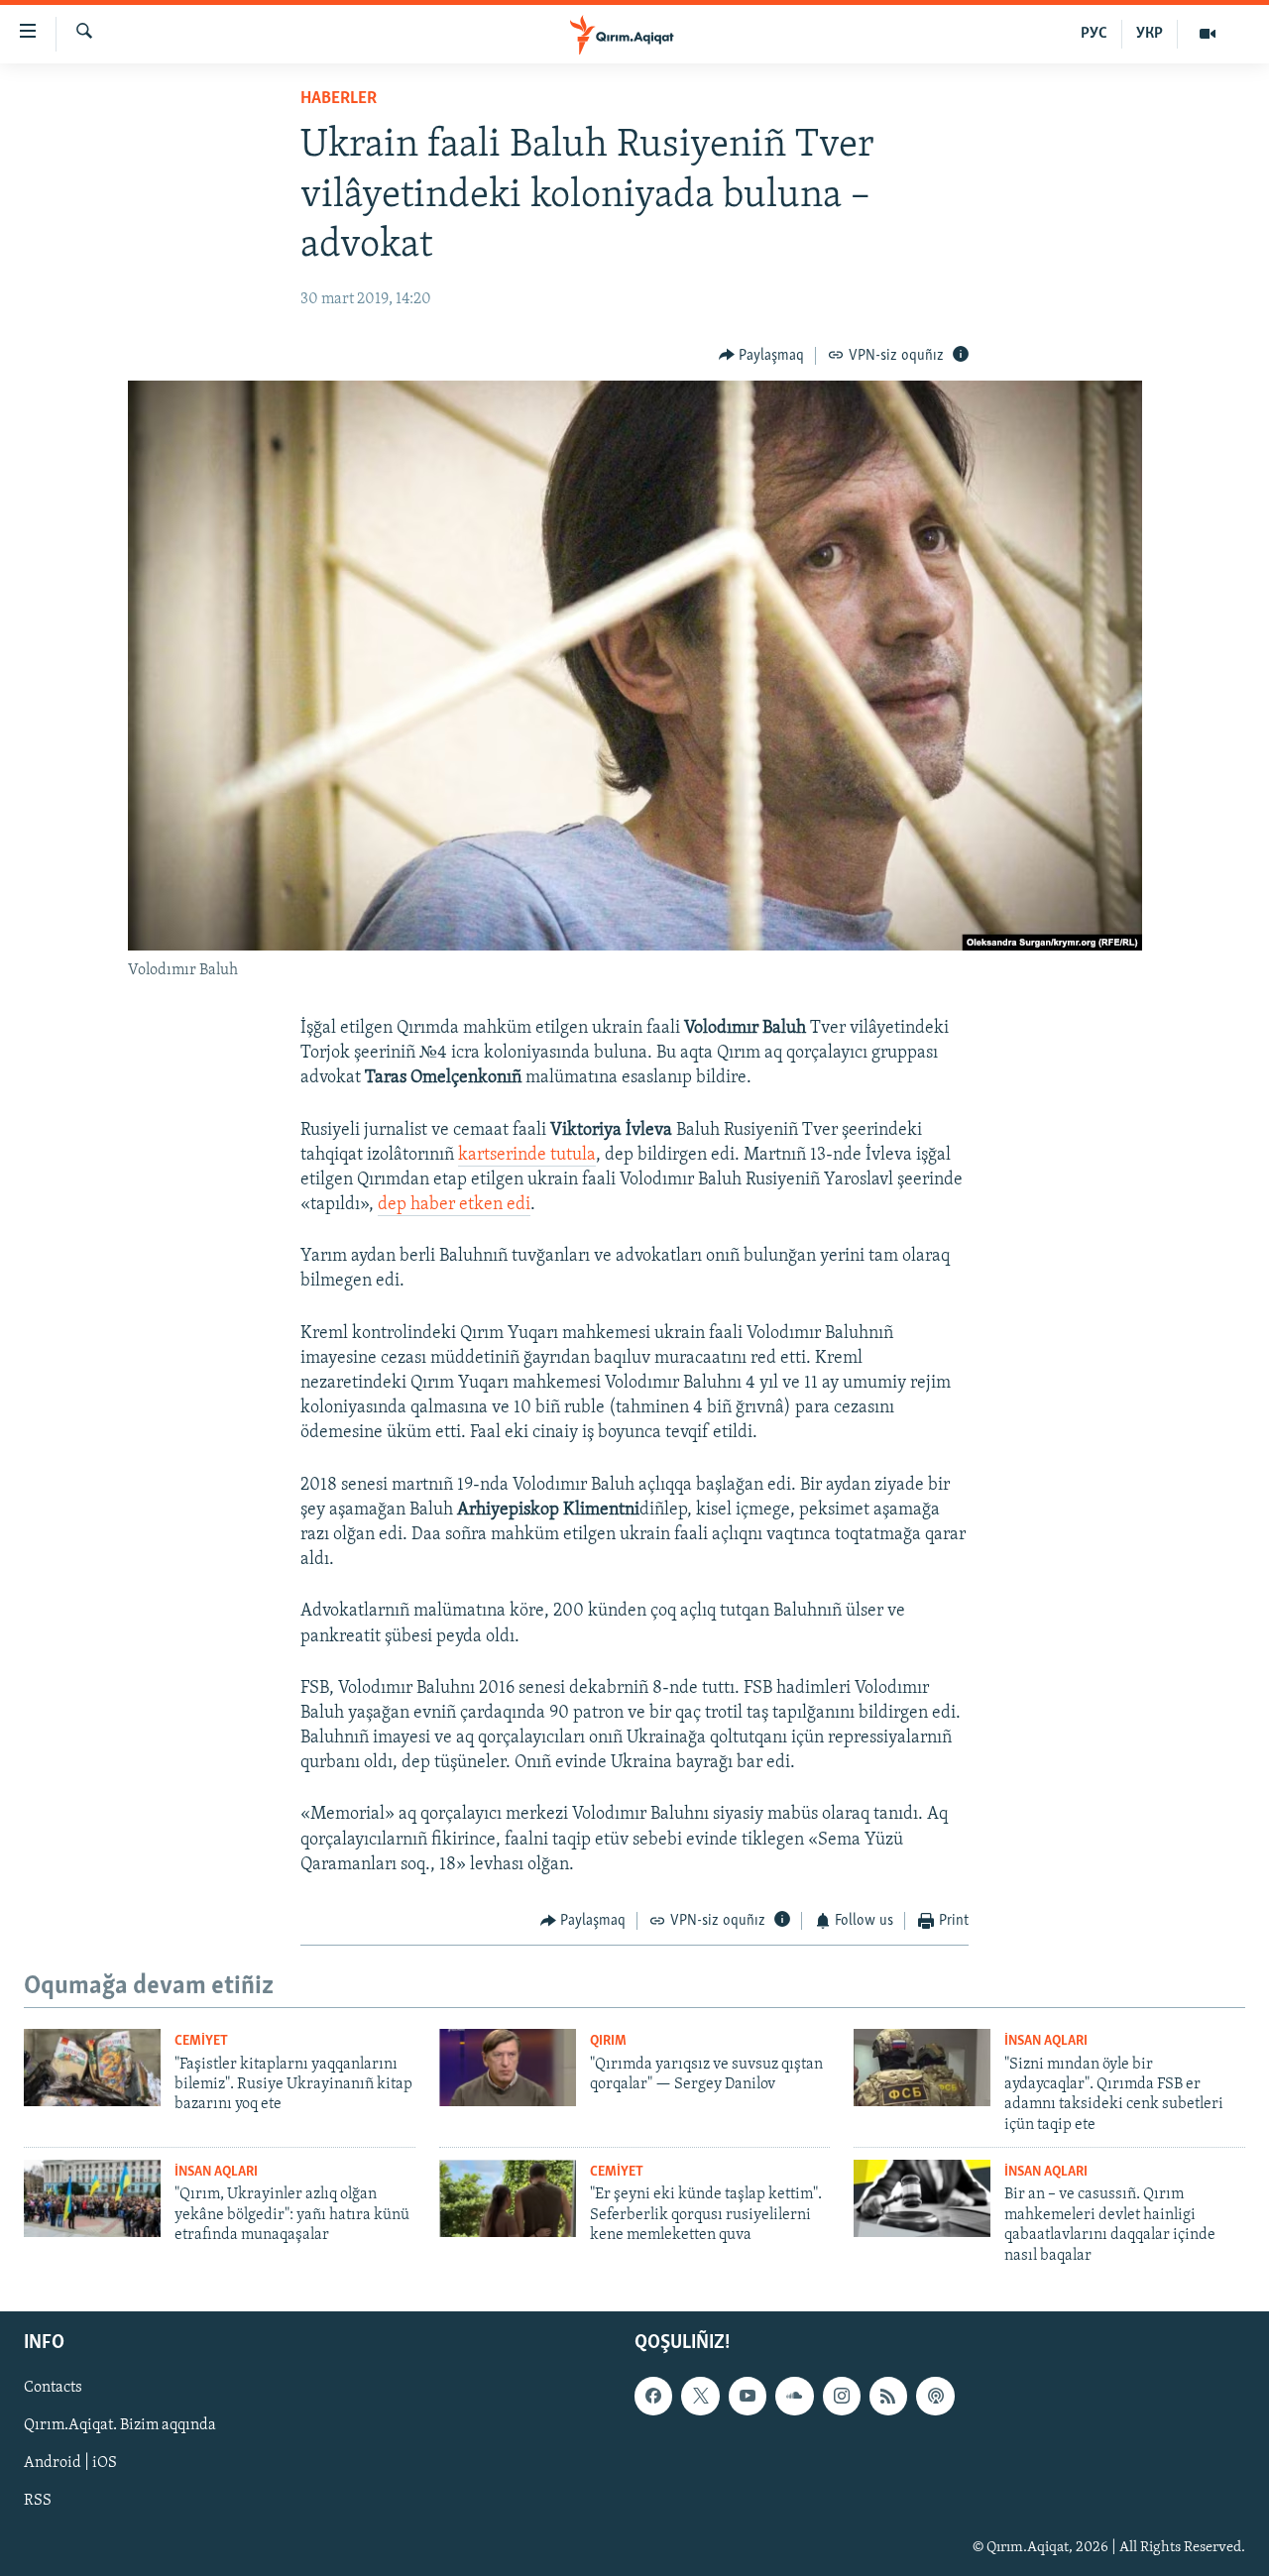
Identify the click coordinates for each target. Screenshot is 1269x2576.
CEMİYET (201, 2041)
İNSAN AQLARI (1046, 2041)
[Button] (762, 356)
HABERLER (339, 99)
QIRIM (608, 2041)
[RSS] (888, 2396)
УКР (1150, 34)
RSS (38, 2501)
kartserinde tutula (527, 1156)
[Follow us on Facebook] (653, 2396)
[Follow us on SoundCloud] (794, 2396)
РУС (1094, 34)
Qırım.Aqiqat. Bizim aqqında (120, 2425)
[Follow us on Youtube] (748, 2396)
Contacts (53, 2388)
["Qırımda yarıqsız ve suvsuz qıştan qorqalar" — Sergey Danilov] (508, 2068)
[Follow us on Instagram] (842, 2396)
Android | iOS (70, 2463)
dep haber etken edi (454, 1205)
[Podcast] (935, 2396)
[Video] (1208, 34)
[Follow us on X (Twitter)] (700, 2396)
